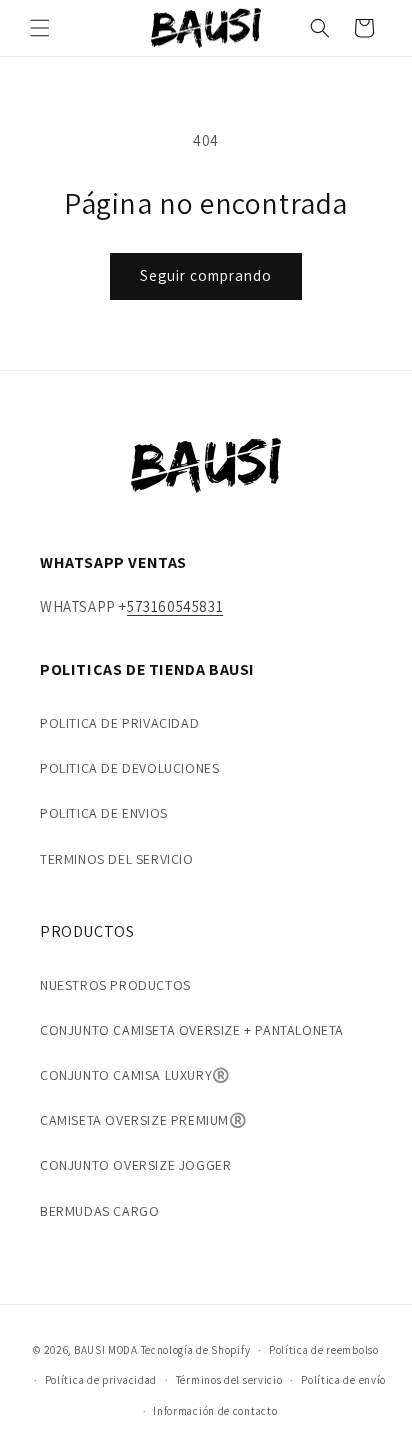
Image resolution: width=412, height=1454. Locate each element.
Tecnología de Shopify (196, 1350)
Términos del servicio (229, 1380)
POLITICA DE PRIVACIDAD (119, 723)
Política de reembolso (324, 1350)
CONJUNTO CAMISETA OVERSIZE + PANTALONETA (192, 1030)
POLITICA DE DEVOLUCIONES (129, 768)
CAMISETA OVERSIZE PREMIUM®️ (143, 1120)
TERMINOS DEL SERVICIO (117, 859)
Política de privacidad (101, 1380)
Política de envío (343, 1380)
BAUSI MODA (106, 1350)
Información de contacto (215, 1411)
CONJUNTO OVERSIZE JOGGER (135, 1165)
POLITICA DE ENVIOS (104, 813)
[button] (40, 28)
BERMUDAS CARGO (99, 1211)
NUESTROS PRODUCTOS (115, 985)
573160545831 (175, 606)
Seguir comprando (206, 275)
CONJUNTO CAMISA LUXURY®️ (135, 1075)
